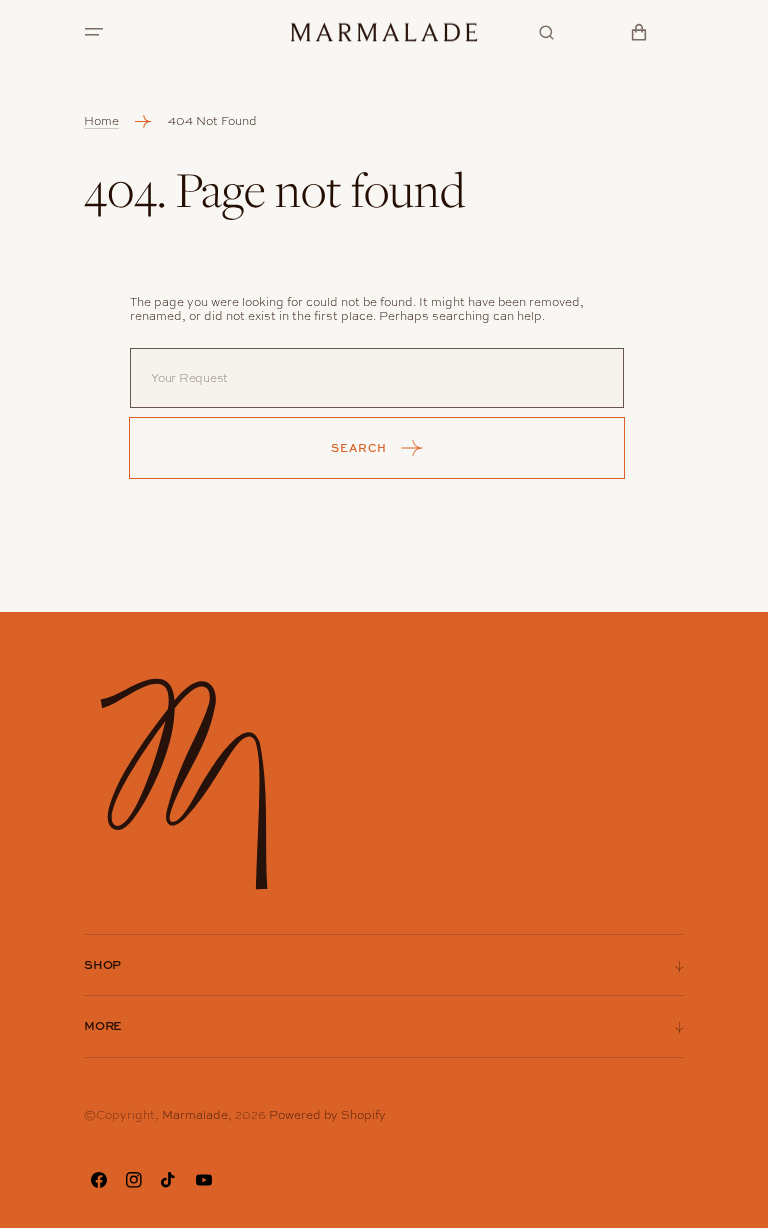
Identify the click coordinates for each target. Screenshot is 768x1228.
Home (101, 121)
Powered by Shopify (327, 1115)
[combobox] (377, 378)
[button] (94, 32)
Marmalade (195, 1115)
